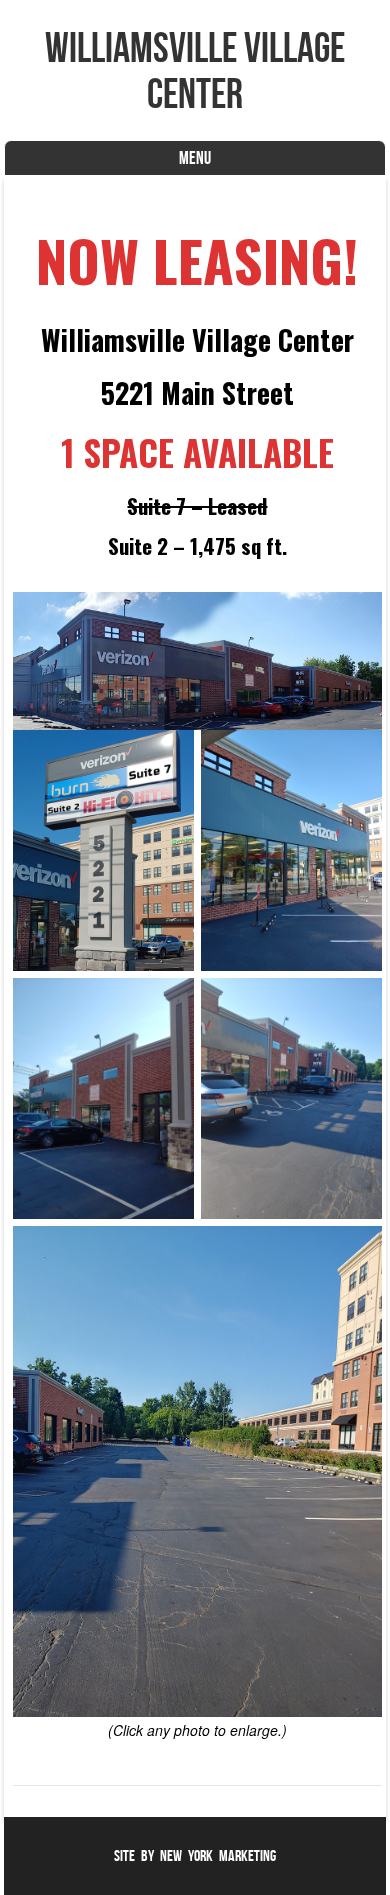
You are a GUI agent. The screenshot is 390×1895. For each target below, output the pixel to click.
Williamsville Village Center (195, 70)
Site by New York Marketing (195, 1855)
